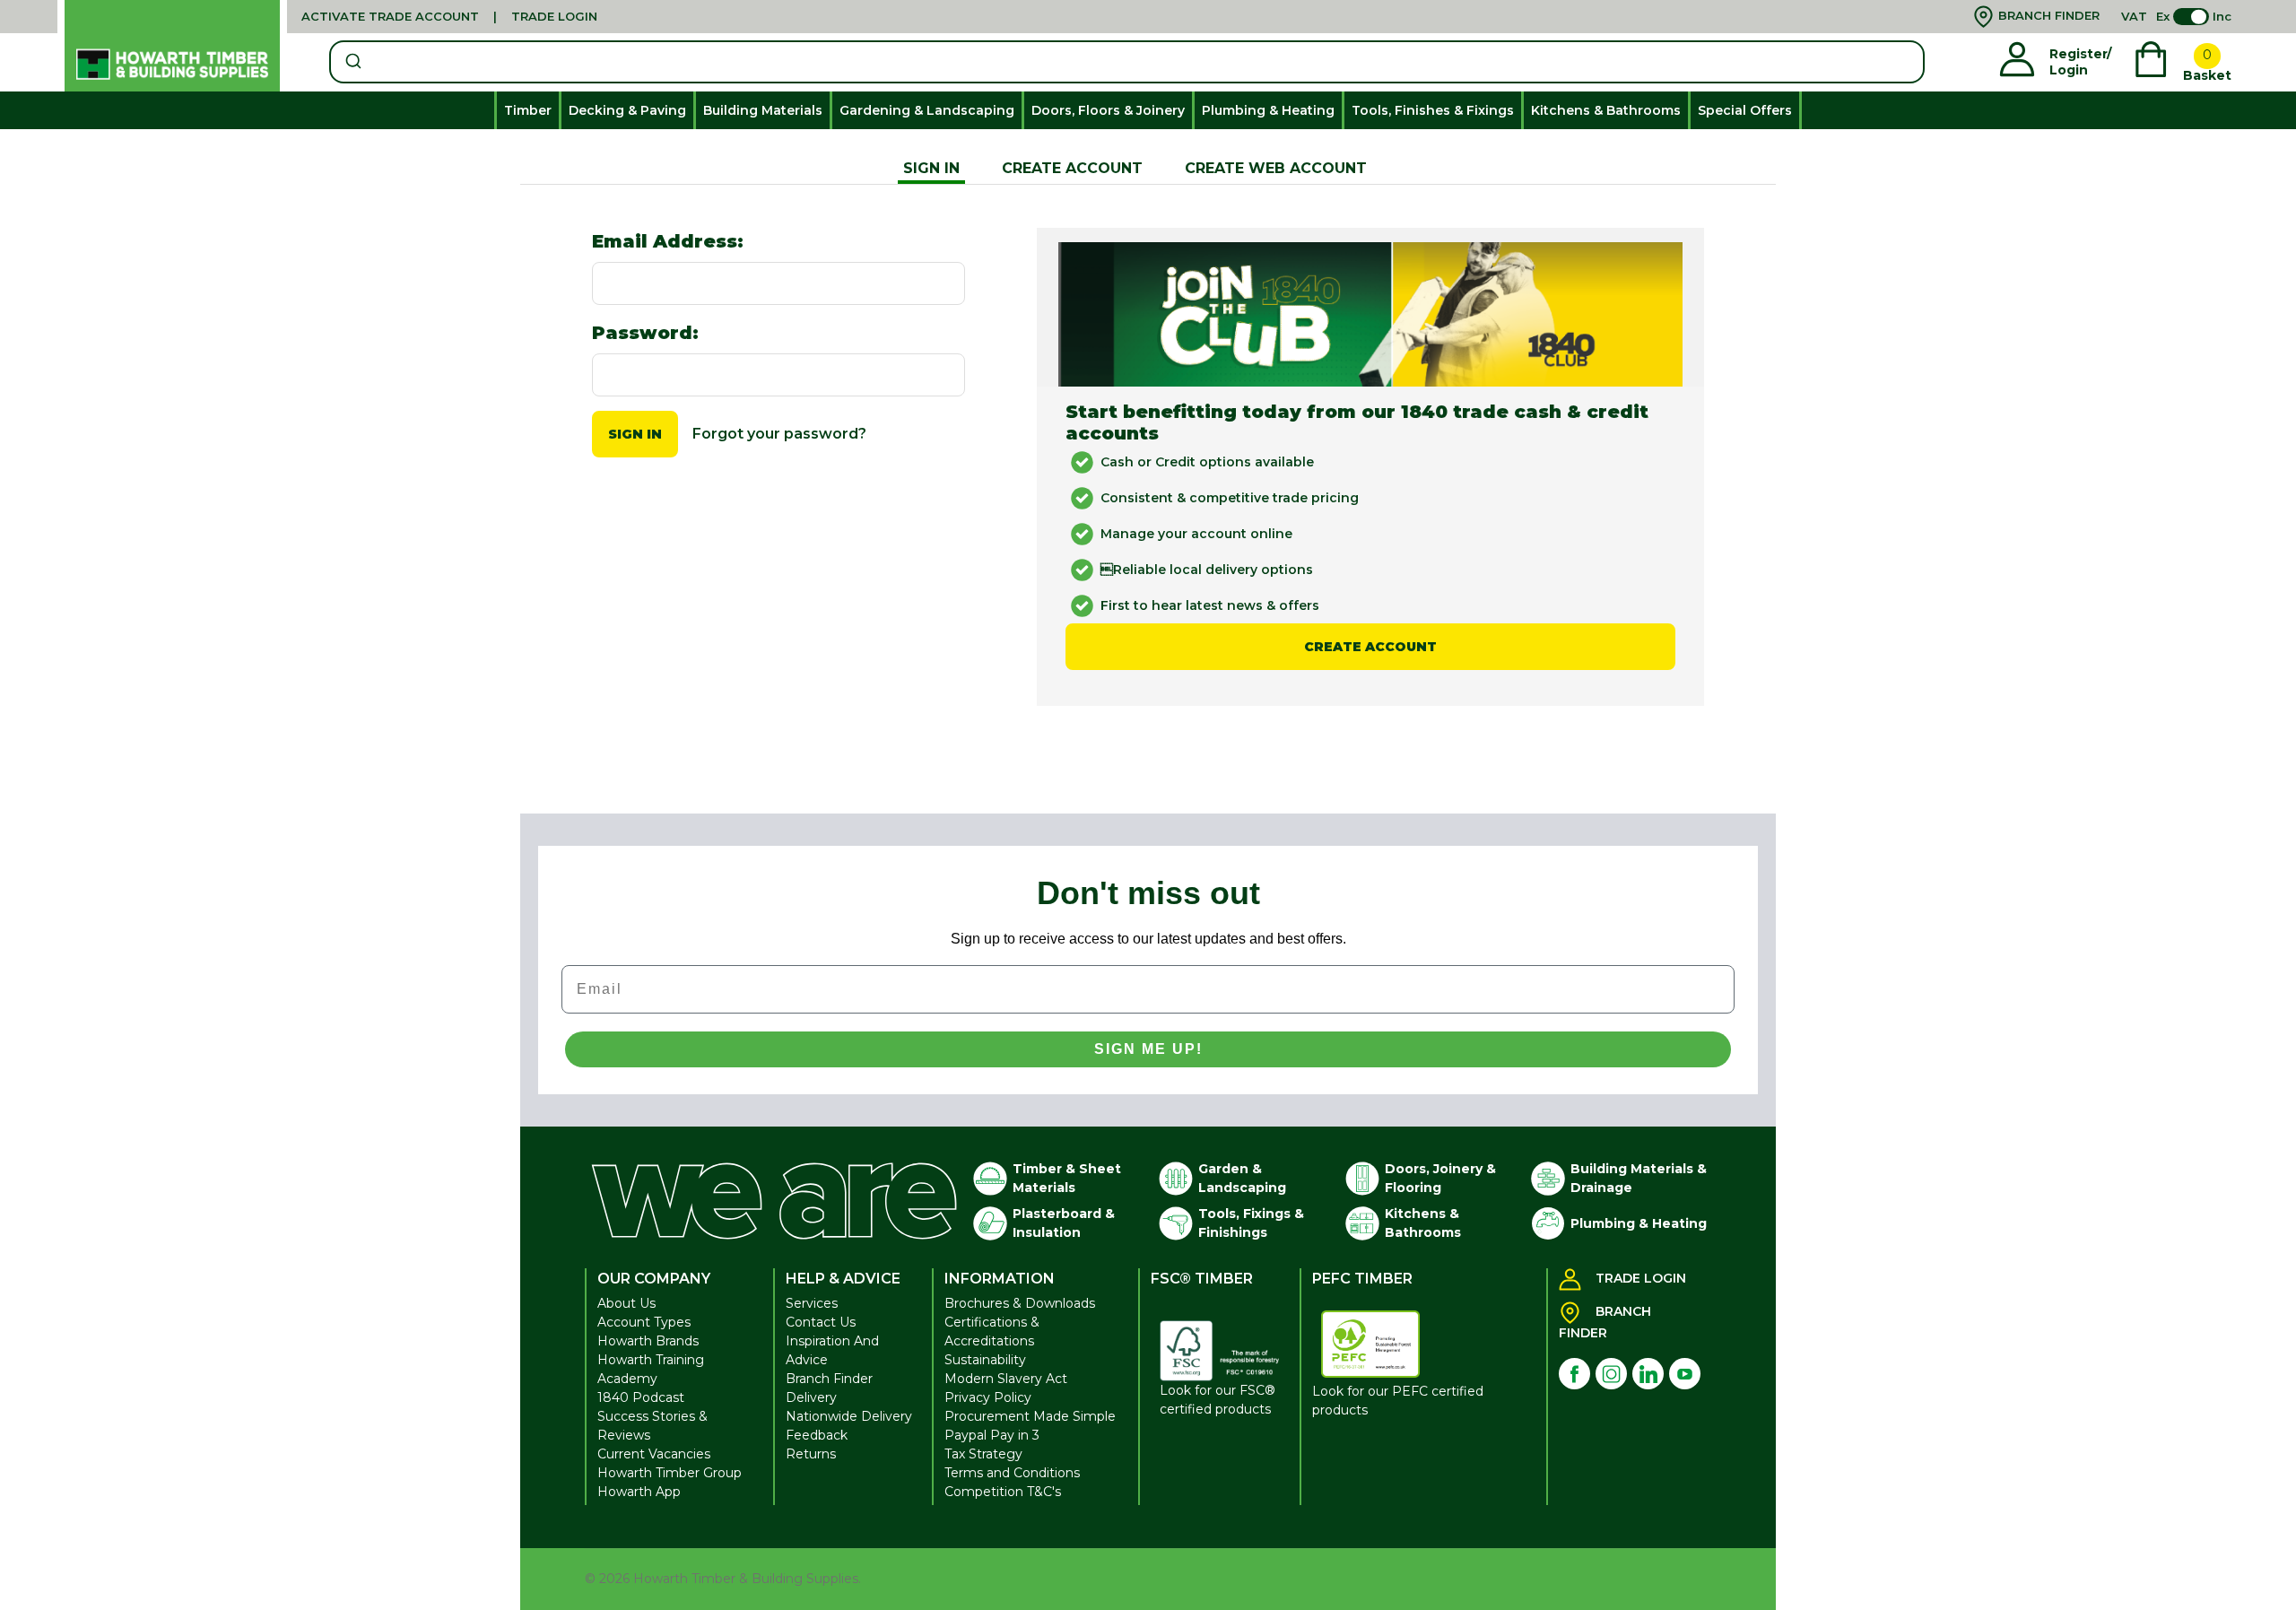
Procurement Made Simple (1030, 1416)
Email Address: (668, 241)
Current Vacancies (654, 1454)
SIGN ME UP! (1148, 1049)
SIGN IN (931, 168)
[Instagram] (1611, 1374)
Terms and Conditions (1012, 1473)
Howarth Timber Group (670, 1473)
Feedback (817, 1435)
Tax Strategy (983, 1454)
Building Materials (763, 110)
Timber (528, 110)
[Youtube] (1685, 1374)
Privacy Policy (988, 1397)
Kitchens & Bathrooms (1606, 110)
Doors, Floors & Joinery (1108, 110)
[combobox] (1127, 62)
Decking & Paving (627, 110)
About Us (626, 1303)
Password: (645, 333)
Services (812, 1303)
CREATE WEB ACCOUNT (1276, 168)
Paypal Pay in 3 (992, 1435)
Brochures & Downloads (1020, 1303)
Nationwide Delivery (849, 1416)
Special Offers (1745, 110)
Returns (811, 1454)
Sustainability (985, 1360)
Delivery (811, 1397)
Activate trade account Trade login (449, 16)
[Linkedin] (1648, 1374)
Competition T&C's (1003, 1492)
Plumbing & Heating (1268, 110)
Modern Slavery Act (1006, 1379)
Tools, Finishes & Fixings (1433, 110)
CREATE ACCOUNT (1072, 168)
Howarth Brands (648, 1341)
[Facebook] (1574, 1374)
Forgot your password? (779, 434)
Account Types (644, 1322)
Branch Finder (829, 1379)
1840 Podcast (641, 1397)
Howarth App (639, 1492)
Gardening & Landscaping (927, 110)
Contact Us (821, 1322)
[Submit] (352, 62)
